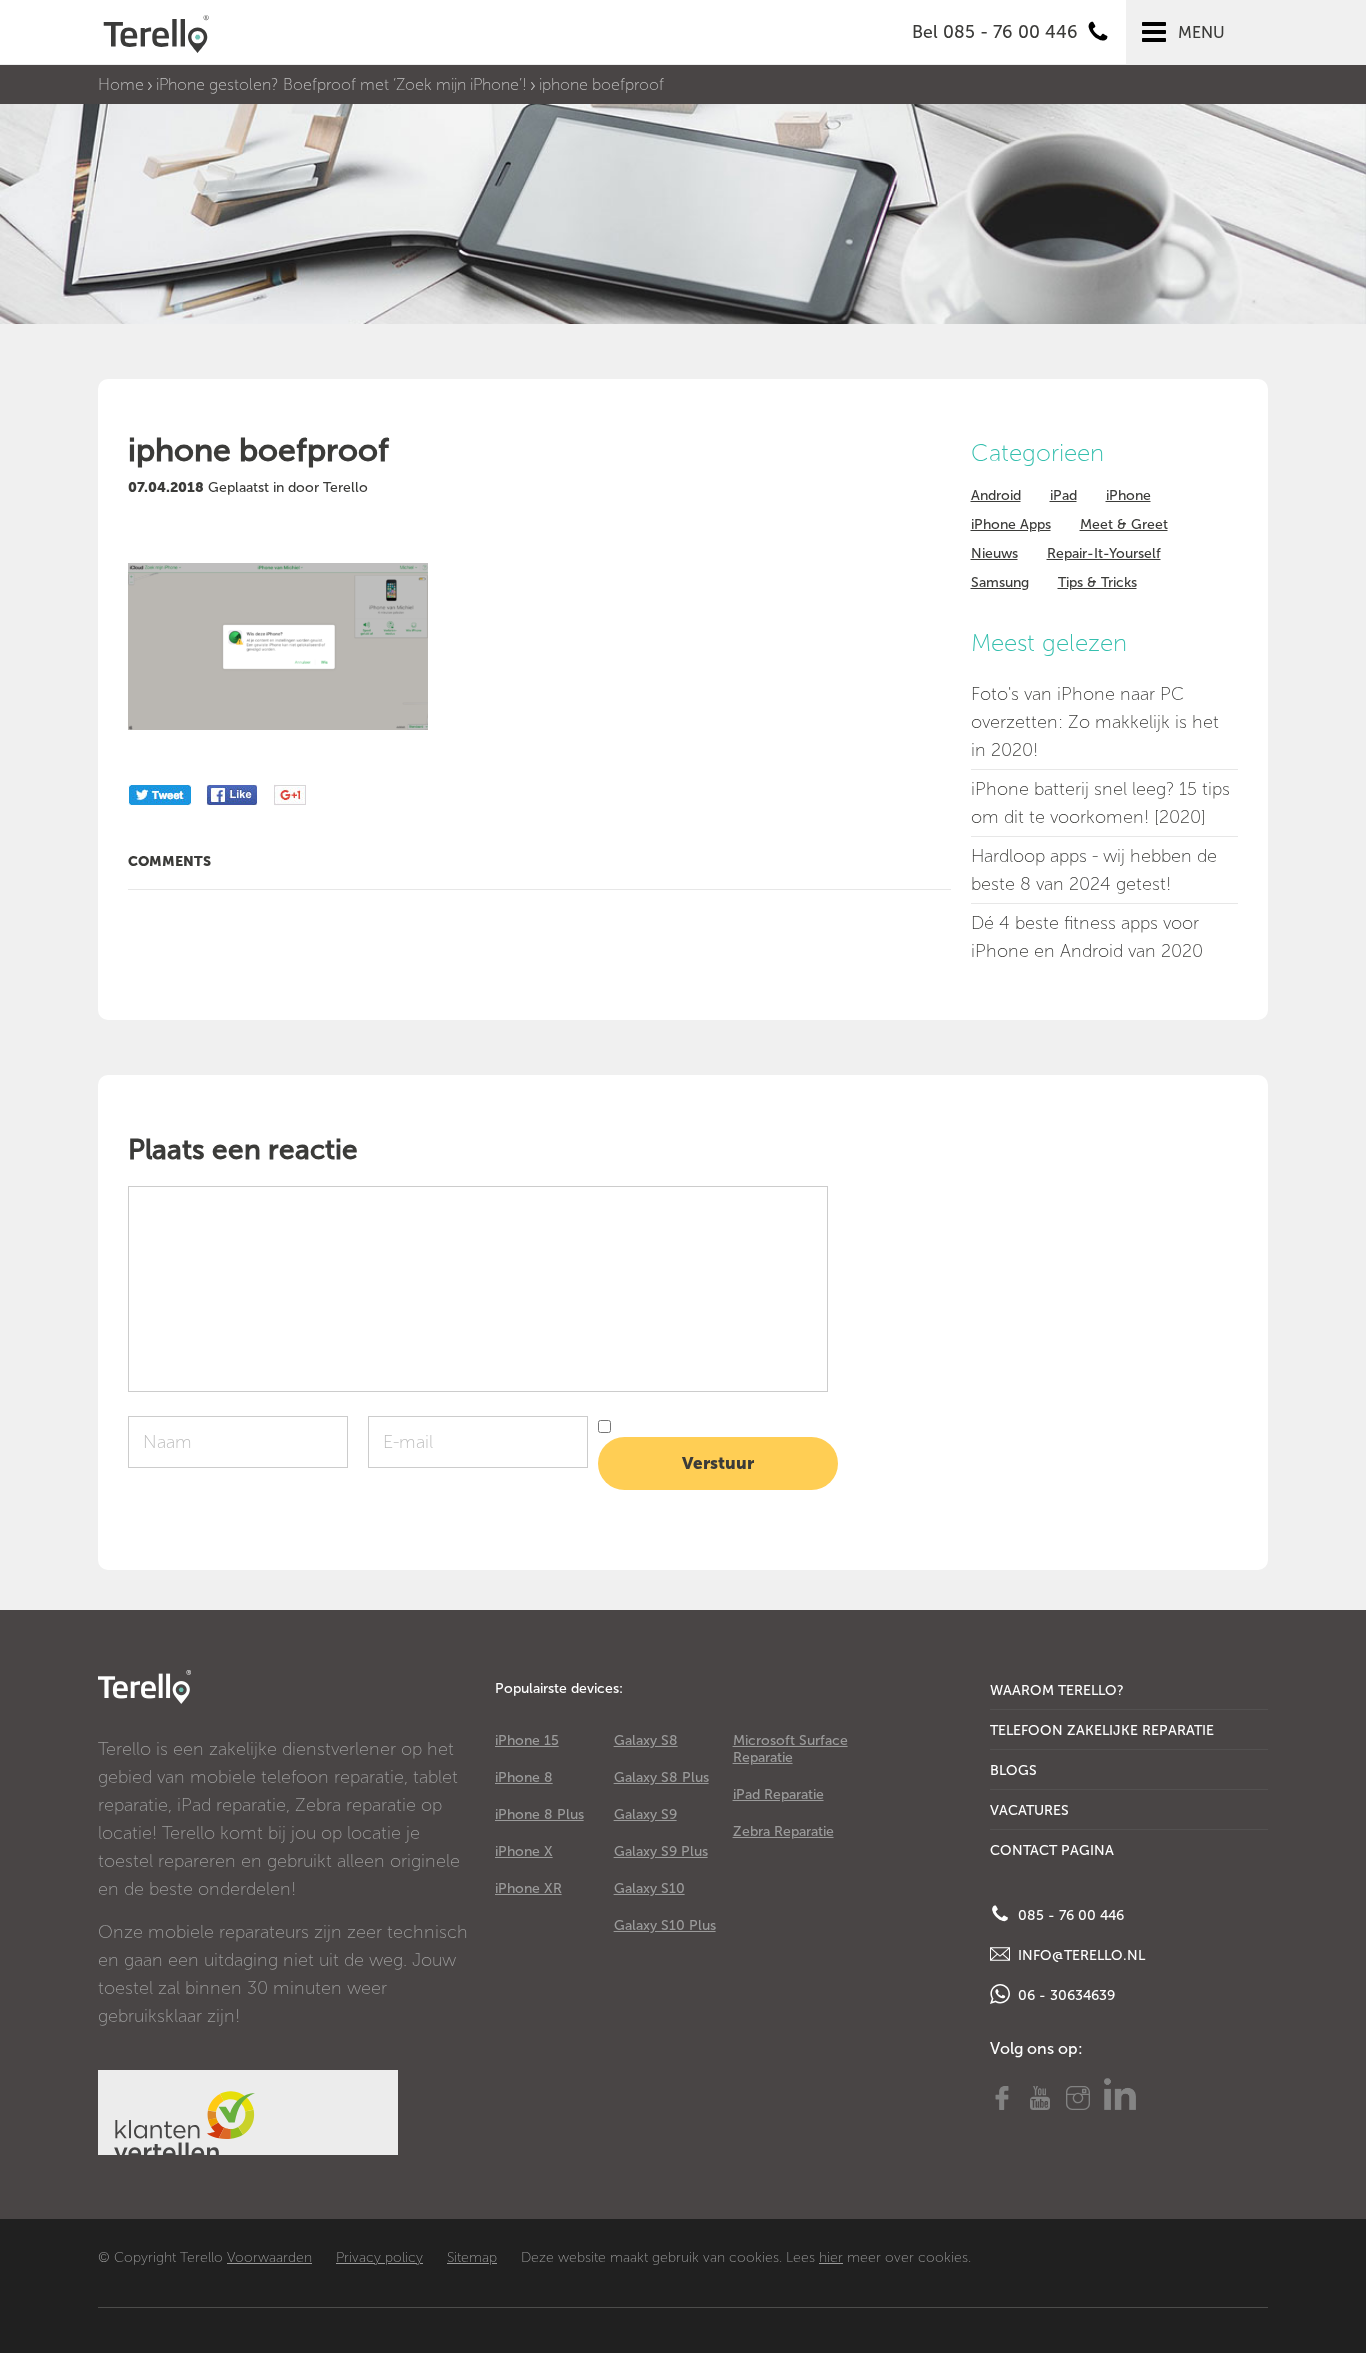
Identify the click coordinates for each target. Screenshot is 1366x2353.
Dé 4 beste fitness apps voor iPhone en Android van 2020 (1087, 937)
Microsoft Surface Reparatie (790, 1749)
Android (996, 495)
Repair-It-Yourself (1104, 553)
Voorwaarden (269, 2257)
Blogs (1013, 1770)
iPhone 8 (524, 1777)
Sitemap (472, 2257)
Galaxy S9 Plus (661, 1851)
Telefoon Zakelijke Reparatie (1102, 1730)
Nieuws (994, 553)
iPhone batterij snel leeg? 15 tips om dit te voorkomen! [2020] (1100, 803)
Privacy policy (379, 2257)
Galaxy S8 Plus (661, 1777)
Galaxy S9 (645, 1814)
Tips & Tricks (1097, 582)
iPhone (1128, 495)
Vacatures (1029, 1810)
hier (831, 2257)
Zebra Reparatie (783, 1831)
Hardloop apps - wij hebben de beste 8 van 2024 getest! (1094, 870)
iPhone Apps (1011, 524)
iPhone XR (528, 1888)
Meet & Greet (1124, 524)
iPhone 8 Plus (539, 1814)
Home (121, 84)
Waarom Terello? (1057, 1690)
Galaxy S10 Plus (665, 1925)
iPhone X (524, 1851)
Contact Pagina (1052, 1850)
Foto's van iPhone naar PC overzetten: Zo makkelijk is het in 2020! (1095, 722)
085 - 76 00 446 (1069, 1915)
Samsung (1000, 582)
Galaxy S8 (646, 1740)
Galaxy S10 (649, 1888)
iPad (1063, 495)
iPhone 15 (527, 1740)
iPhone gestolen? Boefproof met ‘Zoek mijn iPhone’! (341, 84)
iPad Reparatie (778, 1794)
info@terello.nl (1079, 1955)
